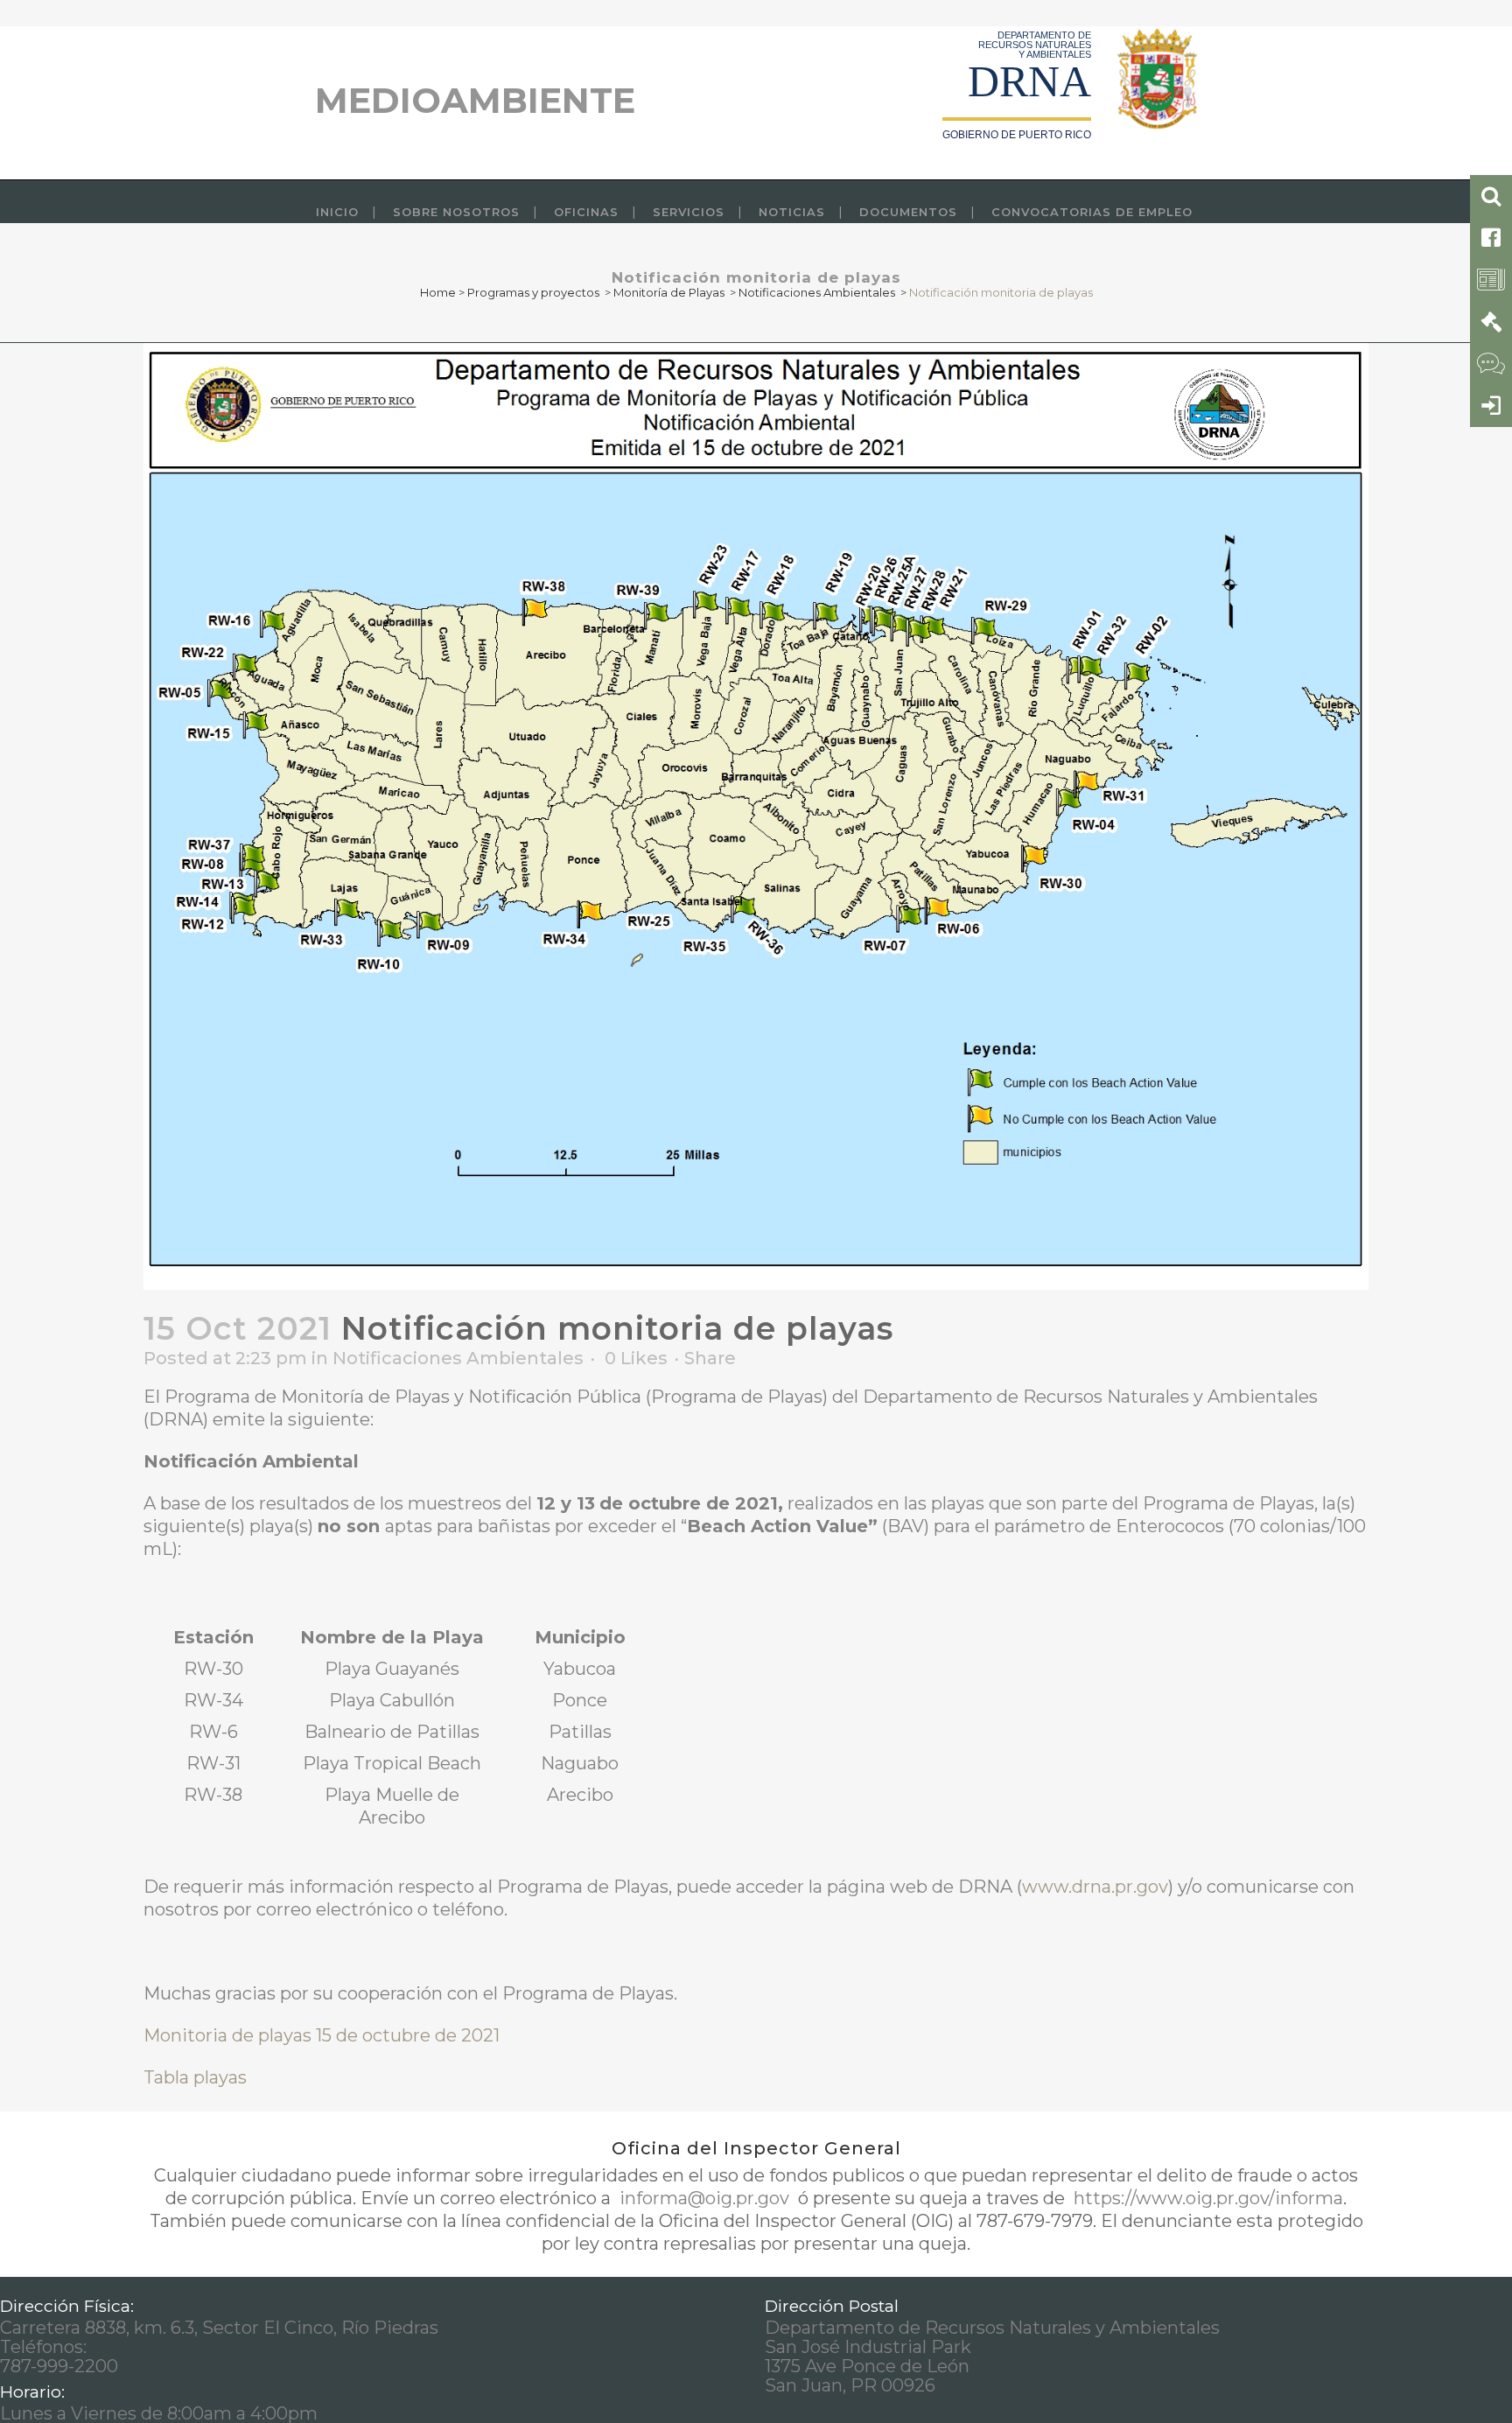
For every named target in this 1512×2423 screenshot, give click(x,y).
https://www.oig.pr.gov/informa (1206, 2198)
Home (438, 292)
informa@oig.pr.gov (704, 2198)
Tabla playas (195, 2077)
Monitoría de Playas (669, 292)
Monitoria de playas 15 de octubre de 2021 (322, 2035)
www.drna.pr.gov (1095, 1887)
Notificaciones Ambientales (817, 292)
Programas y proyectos (533, 292)
